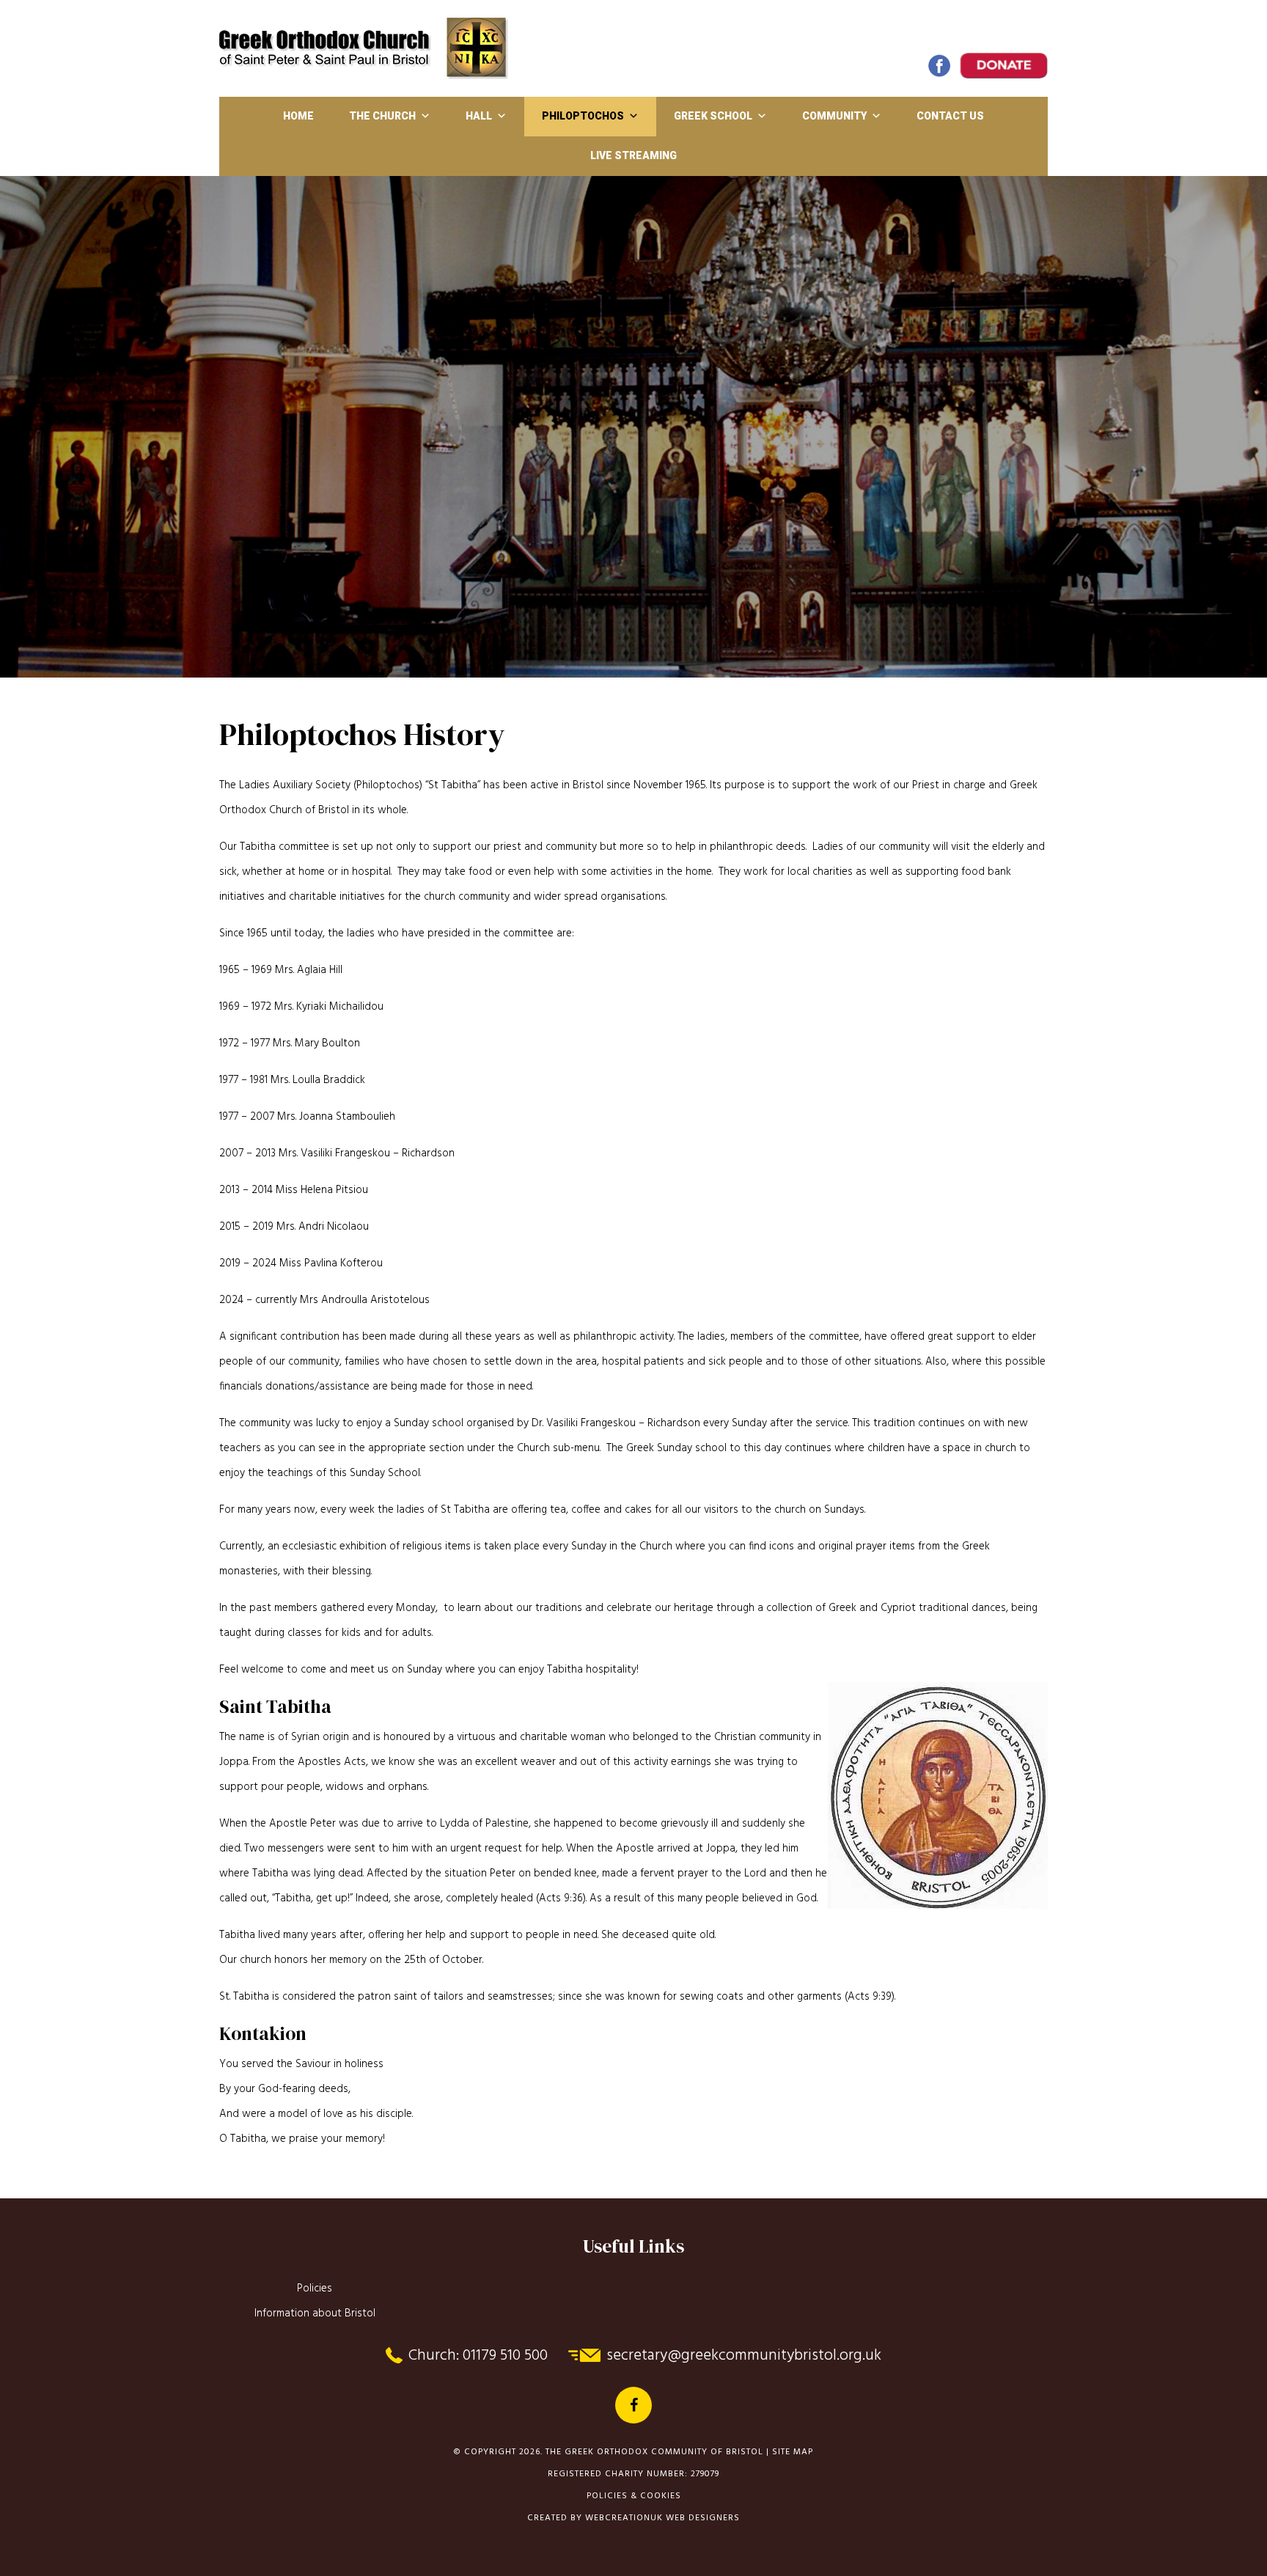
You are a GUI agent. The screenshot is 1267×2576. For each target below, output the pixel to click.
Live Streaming (633, 155)
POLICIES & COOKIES (634, 2496)
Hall (479, 116)
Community (834, 116)
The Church (382, 116)
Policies (315, 2289)
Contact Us (950, 116)
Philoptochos (583, 116)
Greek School (713, 116)
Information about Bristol (315, 2313)
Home (298, 116)
